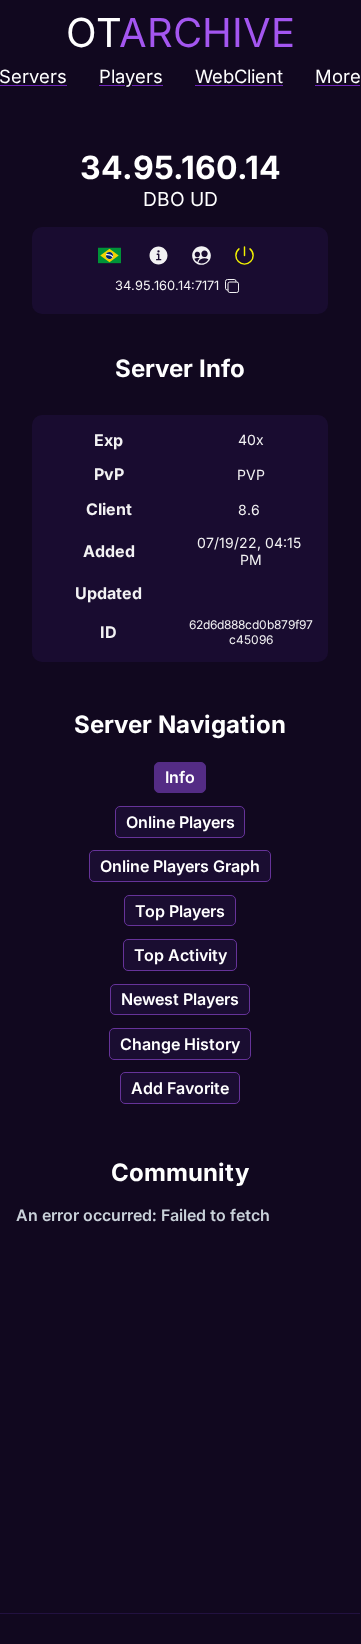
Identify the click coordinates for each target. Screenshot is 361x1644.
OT (180, 32)
